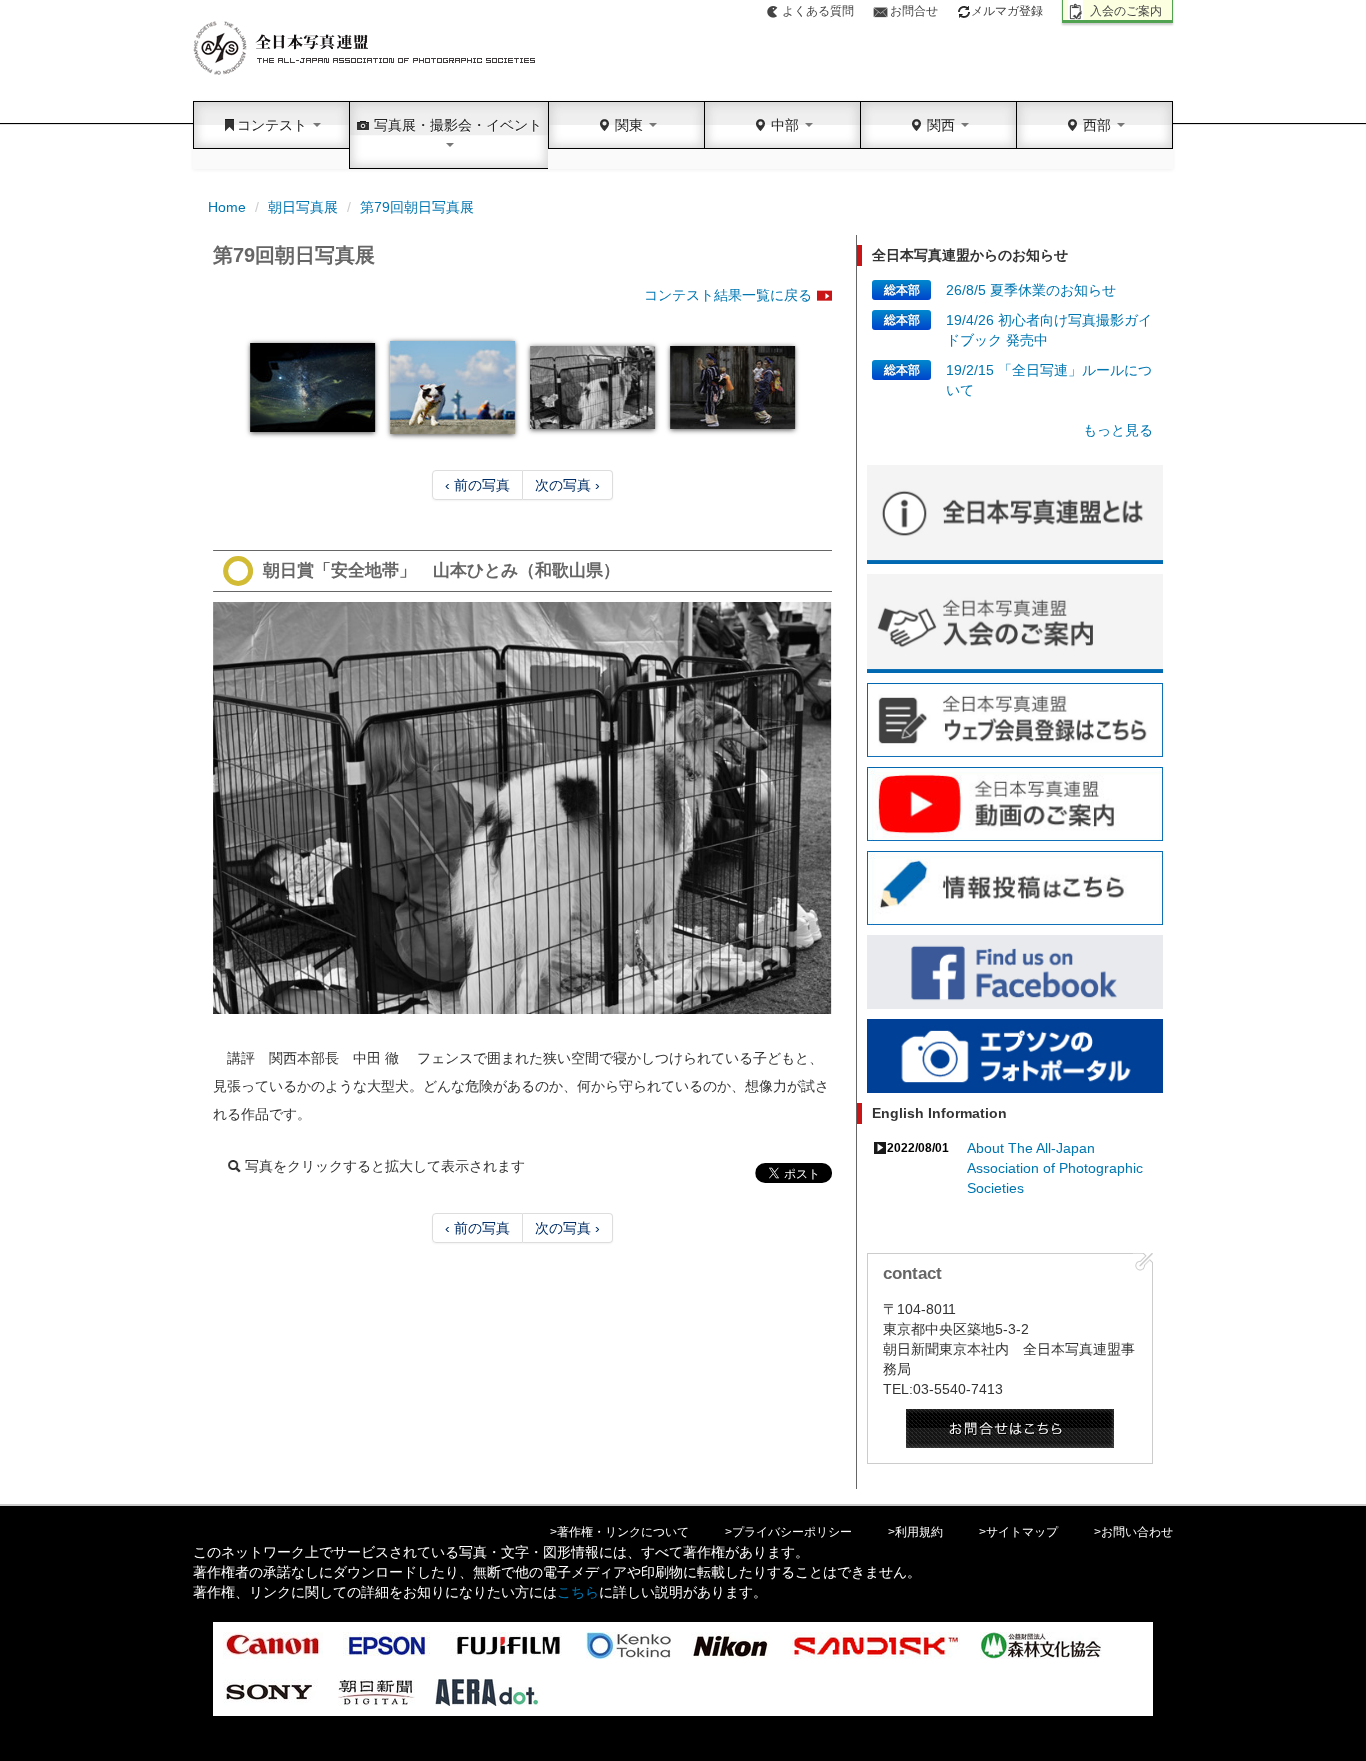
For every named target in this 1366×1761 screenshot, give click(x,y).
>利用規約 (915, 1532)
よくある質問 (818, 11)
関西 (941, 125)
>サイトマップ (1018, 1532)
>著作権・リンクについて (619, 1532)
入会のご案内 (1126, 11)
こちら (578, 1592)
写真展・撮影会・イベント (456, 125)
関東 (629, 125)
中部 (785, 125)
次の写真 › (567, 485)
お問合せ (914, 11)
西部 (1097, 125)
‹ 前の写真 (477, 485)
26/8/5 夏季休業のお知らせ (1031, 290)
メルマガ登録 (1007, 11)
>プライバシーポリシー (788, 1532)
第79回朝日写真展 (417, 207)
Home (227, 207)
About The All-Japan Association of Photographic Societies (1055, 1168)
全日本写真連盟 (365, 48)
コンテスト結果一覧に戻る (728, 295)
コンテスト (274, 125)
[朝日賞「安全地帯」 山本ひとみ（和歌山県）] (522, 808)
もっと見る (1118, 430)
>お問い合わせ (1133, 1532)
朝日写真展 (303, 207)
